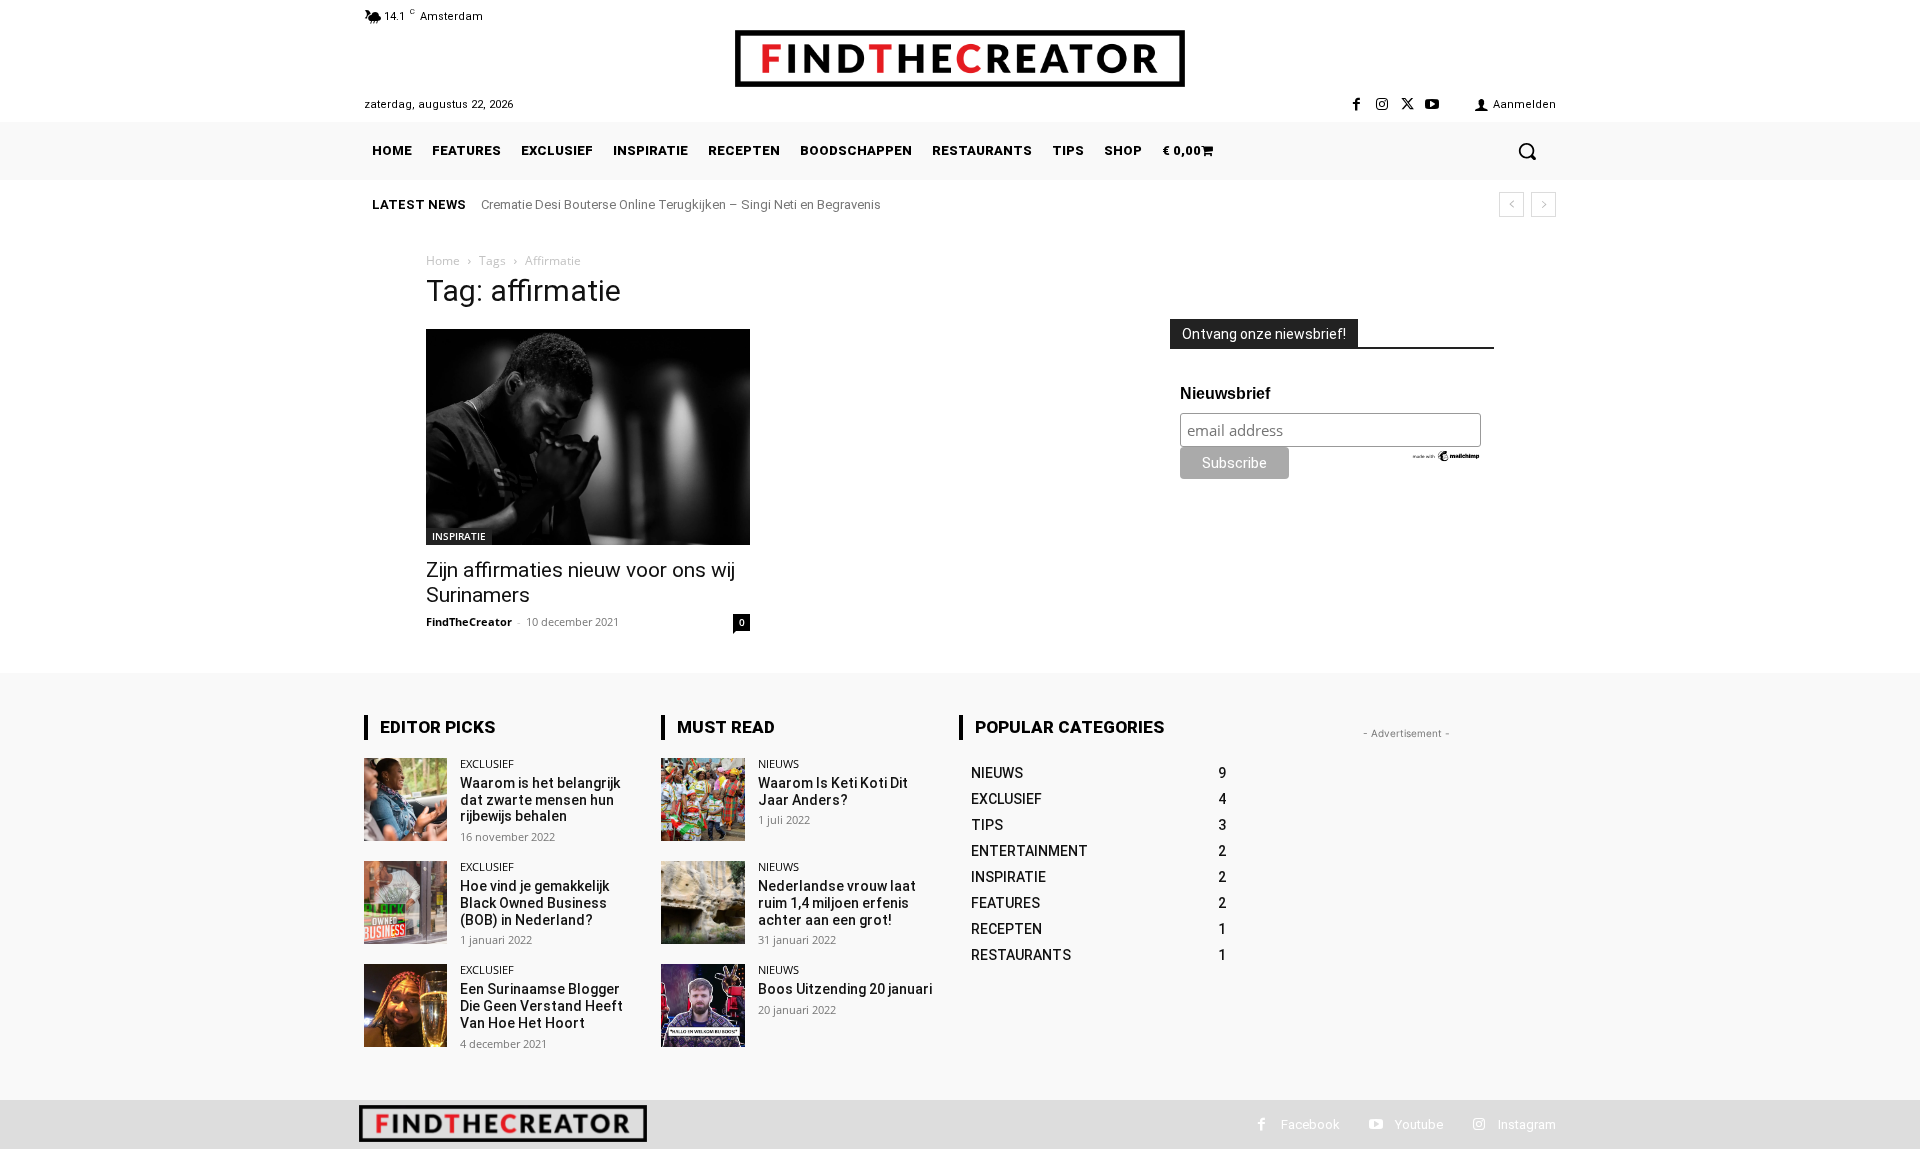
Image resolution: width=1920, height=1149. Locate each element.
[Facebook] (1356, 104)
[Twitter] (1407, 104)
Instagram (1527, 1124)
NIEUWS (778, 763)
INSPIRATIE (459, 536)
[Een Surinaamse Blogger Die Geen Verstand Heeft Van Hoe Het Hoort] (405, 1005)
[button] (1527, 151)
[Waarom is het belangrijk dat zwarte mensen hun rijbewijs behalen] (405, 799)
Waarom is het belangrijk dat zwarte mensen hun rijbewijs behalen (540, 800)
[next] (1543, 204)
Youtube (1419, 1124)
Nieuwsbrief (1225, 393)
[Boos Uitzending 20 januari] (702, 1005)
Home (443, 260)
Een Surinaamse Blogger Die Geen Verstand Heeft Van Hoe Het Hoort (541, 1006)
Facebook (1310, 1124)
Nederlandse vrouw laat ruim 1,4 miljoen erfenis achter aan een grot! (837, 903)
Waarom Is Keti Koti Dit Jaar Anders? (833, 791)
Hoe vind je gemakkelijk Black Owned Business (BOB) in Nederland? (534, 903)
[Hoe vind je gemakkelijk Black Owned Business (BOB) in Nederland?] (405, 902)
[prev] (1511, 204)
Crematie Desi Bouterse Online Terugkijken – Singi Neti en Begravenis (681, 204)
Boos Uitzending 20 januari (845, 989)
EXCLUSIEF (487, 763)
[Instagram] (1381, 104)
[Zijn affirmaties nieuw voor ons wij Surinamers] (588, 437)
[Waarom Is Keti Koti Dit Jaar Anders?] (702, 799)
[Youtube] (1432, 104)
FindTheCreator (469, 621)
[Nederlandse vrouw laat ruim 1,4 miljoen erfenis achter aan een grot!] (702, 902)
